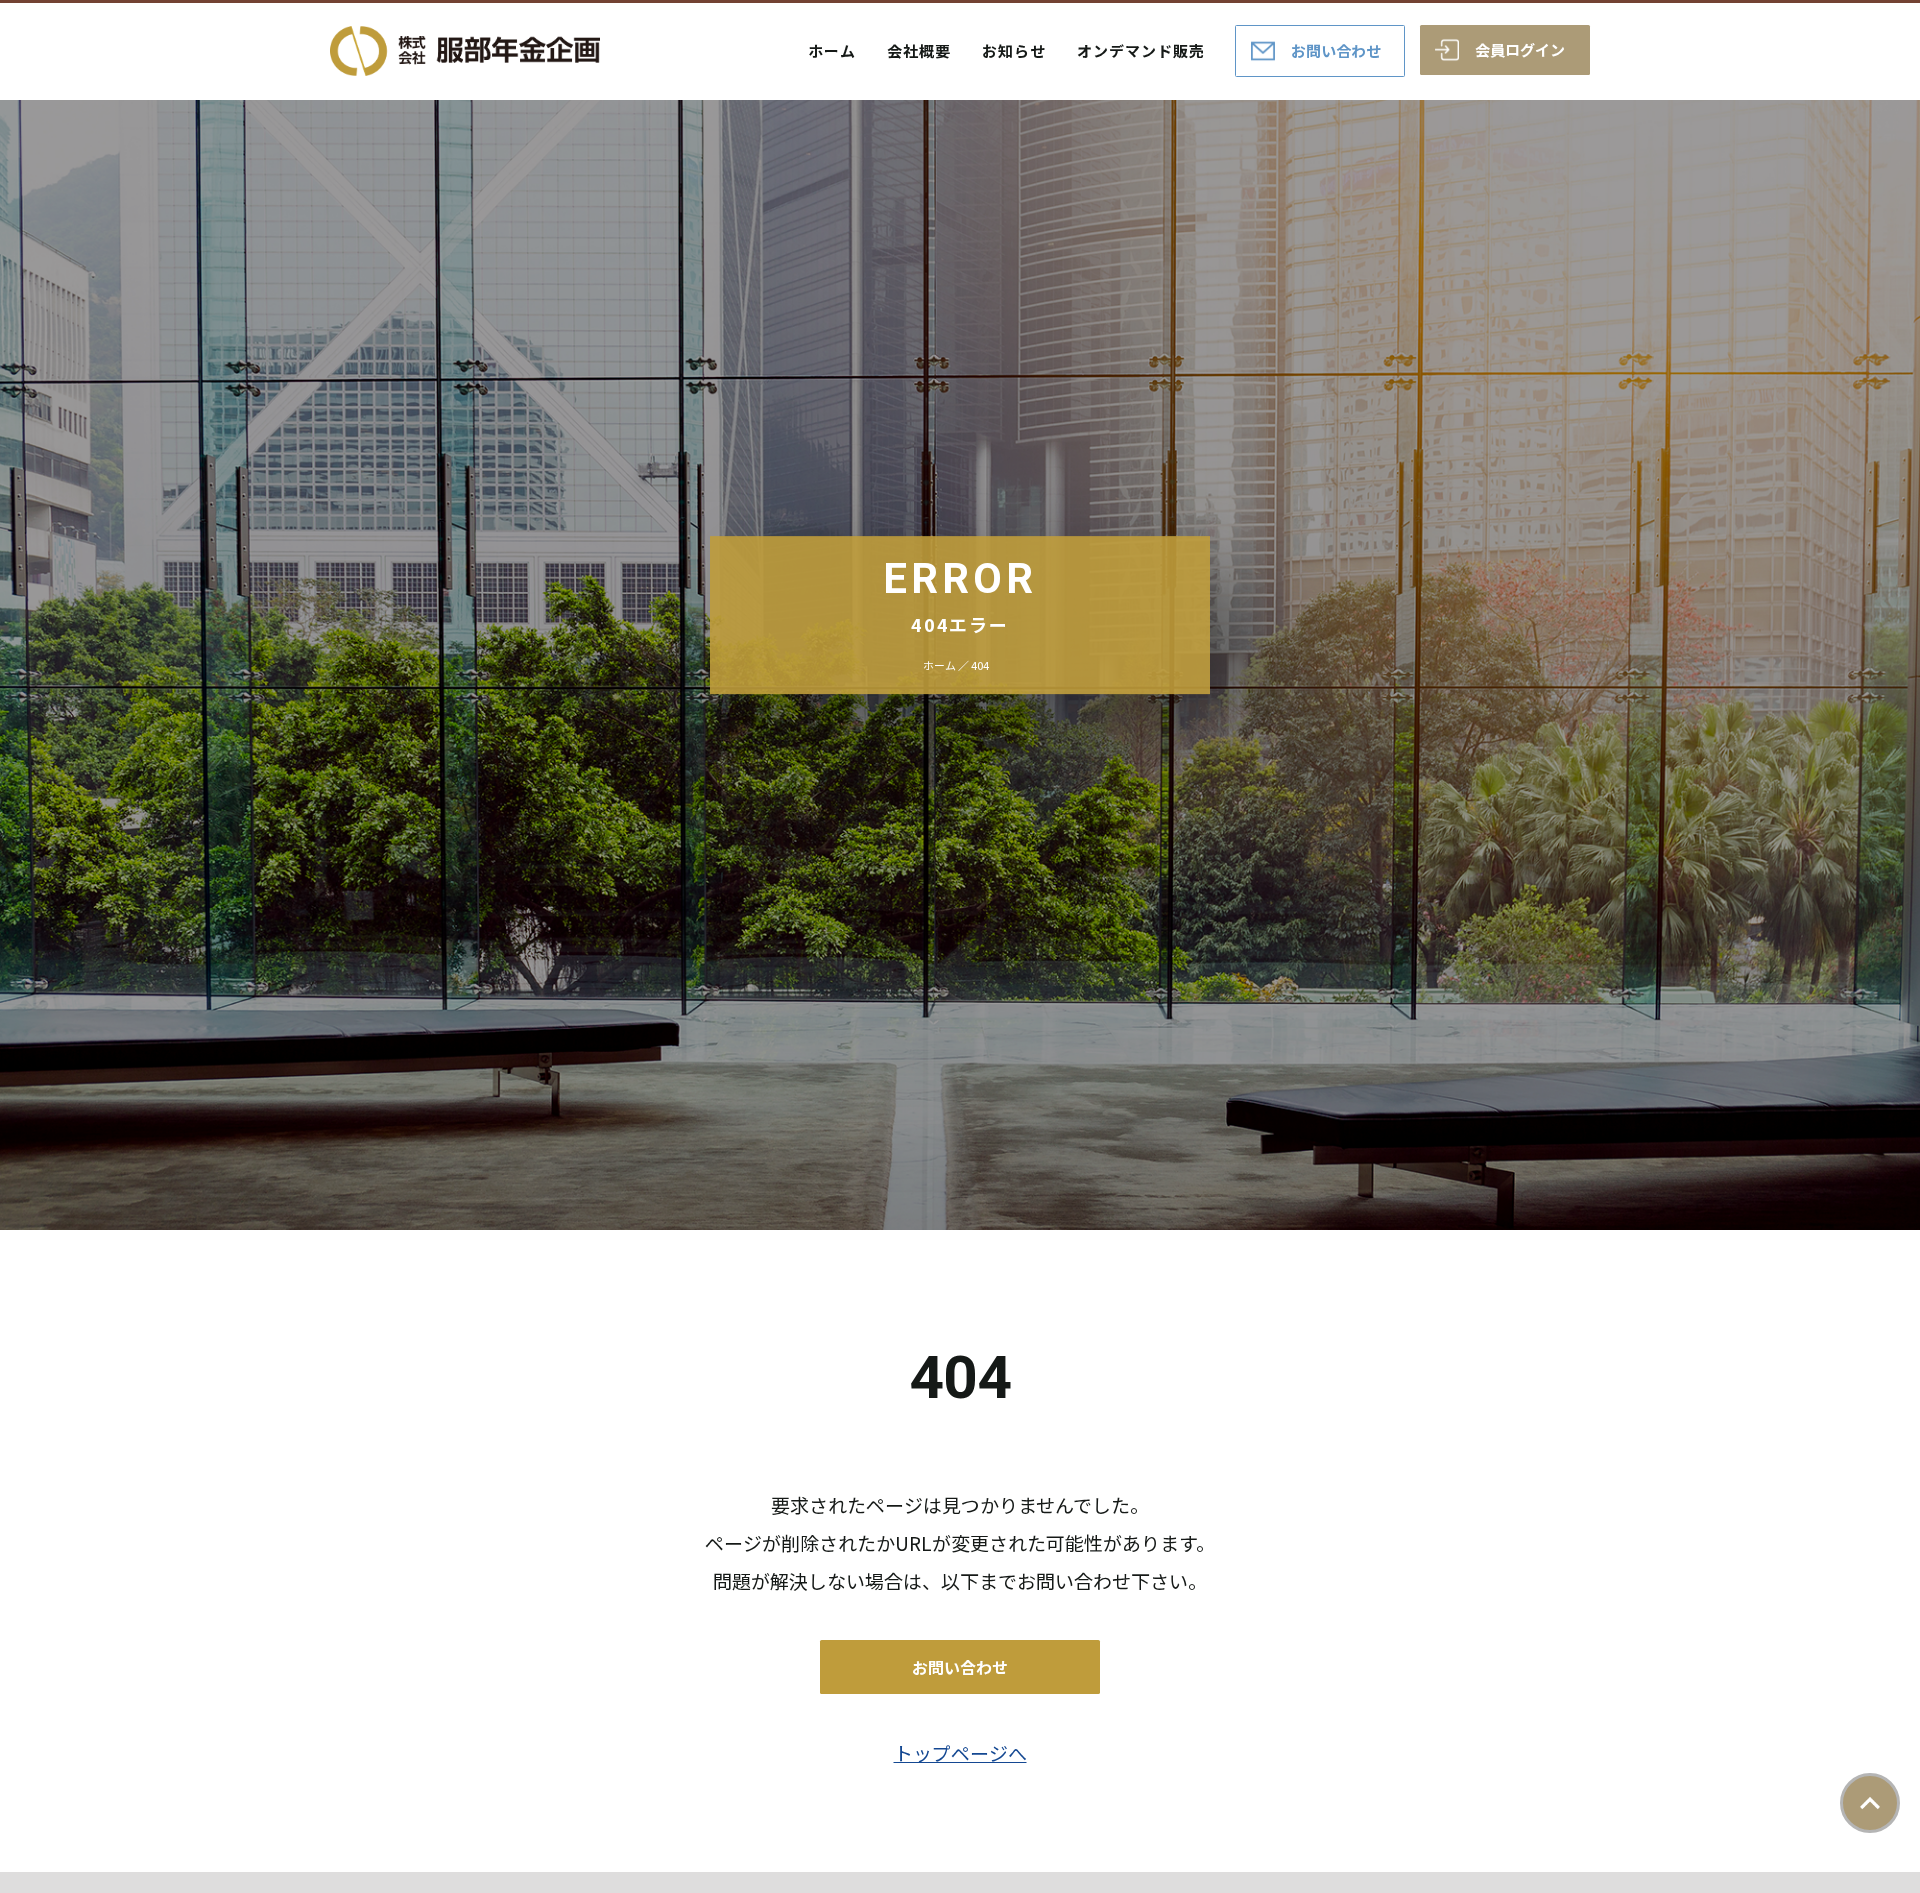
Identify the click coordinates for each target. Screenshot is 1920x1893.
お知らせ (1014, 50)
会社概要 (919, 50)
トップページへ (960, 1752)
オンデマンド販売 (1141, 50)
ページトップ (1870, 1803)
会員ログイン (1520, 49)
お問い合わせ (1336, 50)
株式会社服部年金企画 (465, 51)
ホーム (832, 50)
